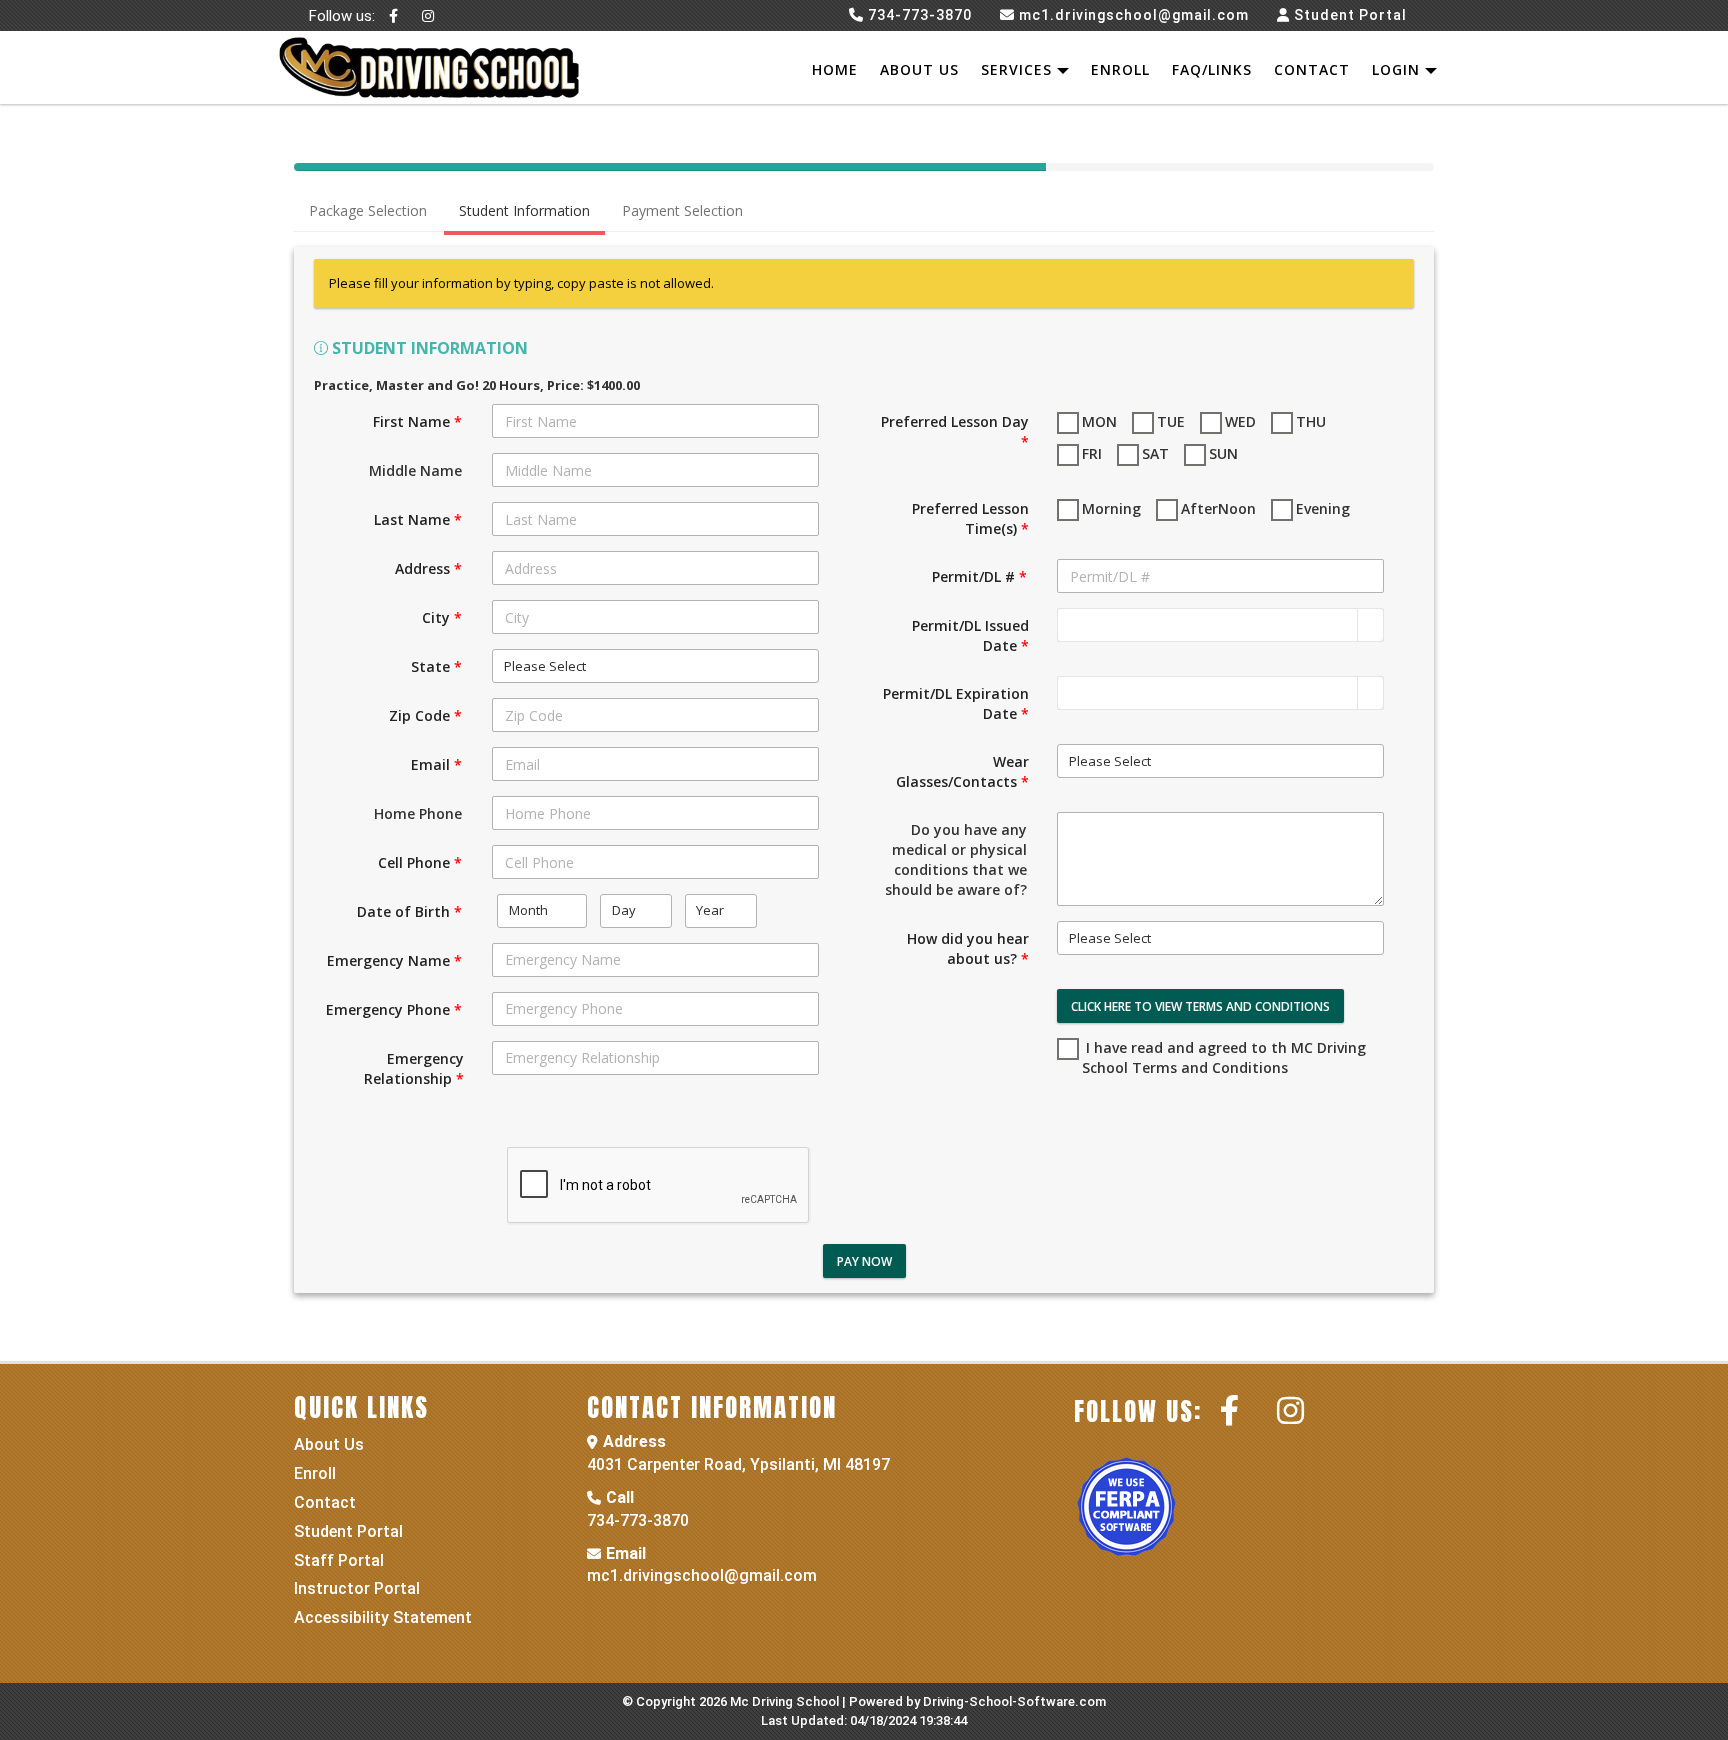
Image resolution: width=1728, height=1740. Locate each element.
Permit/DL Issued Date (970, 635)
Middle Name (415, 470)
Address (428, 568)
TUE (1171, 421)
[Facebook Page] (394, 15)
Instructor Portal (357, 1588)
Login (1398, 69)
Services (1019, 69)
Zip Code (425, 715)
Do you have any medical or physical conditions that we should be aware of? (956, 859)
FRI (1092, 453)
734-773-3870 (638, 1520)
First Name (417, 421)
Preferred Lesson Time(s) (970, 518)
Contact (1312, 69)
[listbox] (655, 666)
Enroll (1120, 69)
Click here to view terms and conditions (1200, 1006)
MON (1099, 421)
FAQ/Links (1212, 69)
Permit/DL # (979, 576)
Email (436, 764)
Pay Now (864, 1261)
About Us (919, 69)
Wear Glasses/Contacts (962, 771)
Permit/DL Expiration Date (956, 703)
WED (1240, 421)
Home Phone (418, 813)
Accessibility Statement (383, 1617)
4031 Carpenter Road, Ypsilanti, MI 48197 (738, 1464)
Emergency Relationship (414, 1068)
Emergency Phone (394, 1009)
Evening (1323, 508)
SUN (1223, 453)
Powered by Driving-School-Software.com (977, 1701)
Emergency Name (394, 960)
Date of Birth (409, 911)
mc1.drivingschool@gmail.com (702, 1575)
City (442, 617)
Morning (1111, 508)
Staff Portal (339, 1560)
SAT (1155, 453)
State (436, 666)
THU (1311, 421)
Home (835, 69)
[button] (1370, 625)
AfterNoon (1218, 508)
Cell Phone (420, 862)
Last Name (418, 519)
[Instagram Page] (428, 15)
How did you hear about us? (968, 948)
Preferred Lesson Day (955, 431)
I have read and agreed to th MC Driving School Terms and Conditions (1224, 1057)
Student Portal (1350, 15)
